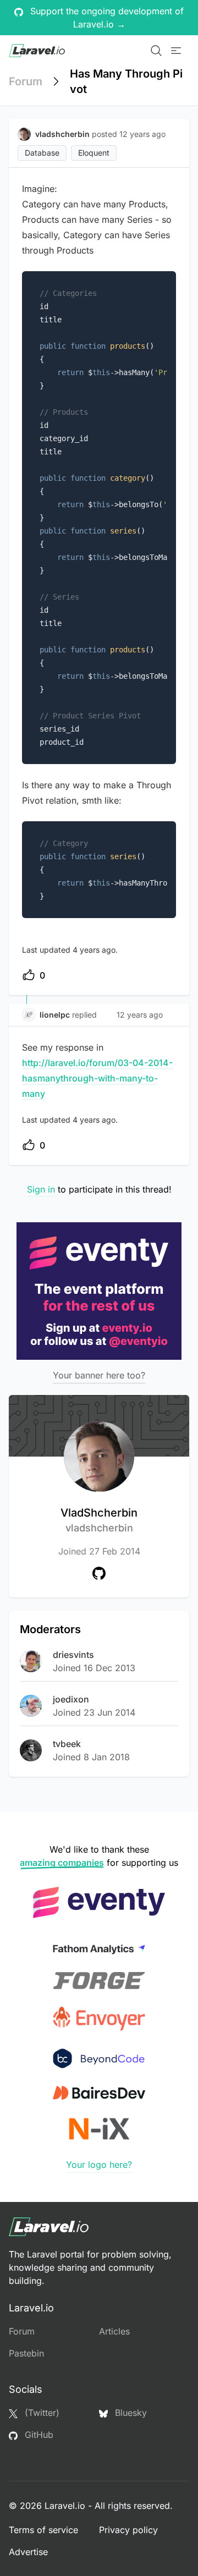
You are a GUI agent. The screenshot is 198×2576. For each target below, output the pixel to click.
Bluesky (130, 2413)
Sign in (41, 1189)
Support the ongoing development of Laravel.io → (106, 18)
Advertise (28, 2552)
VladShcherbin (99, 1520)
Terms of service (43, 2530)
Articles (114, 2331)
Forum (26, 81)
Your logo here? (99, 2165)
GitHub (38, 2435)
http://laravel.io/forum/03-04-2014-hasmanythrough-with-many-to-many (97, 1078)
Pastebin (26, 2353)
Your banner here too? (99, 1375)
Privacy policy (128, 2530)
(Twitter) (41, 2413)
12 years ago (140, 1015)
